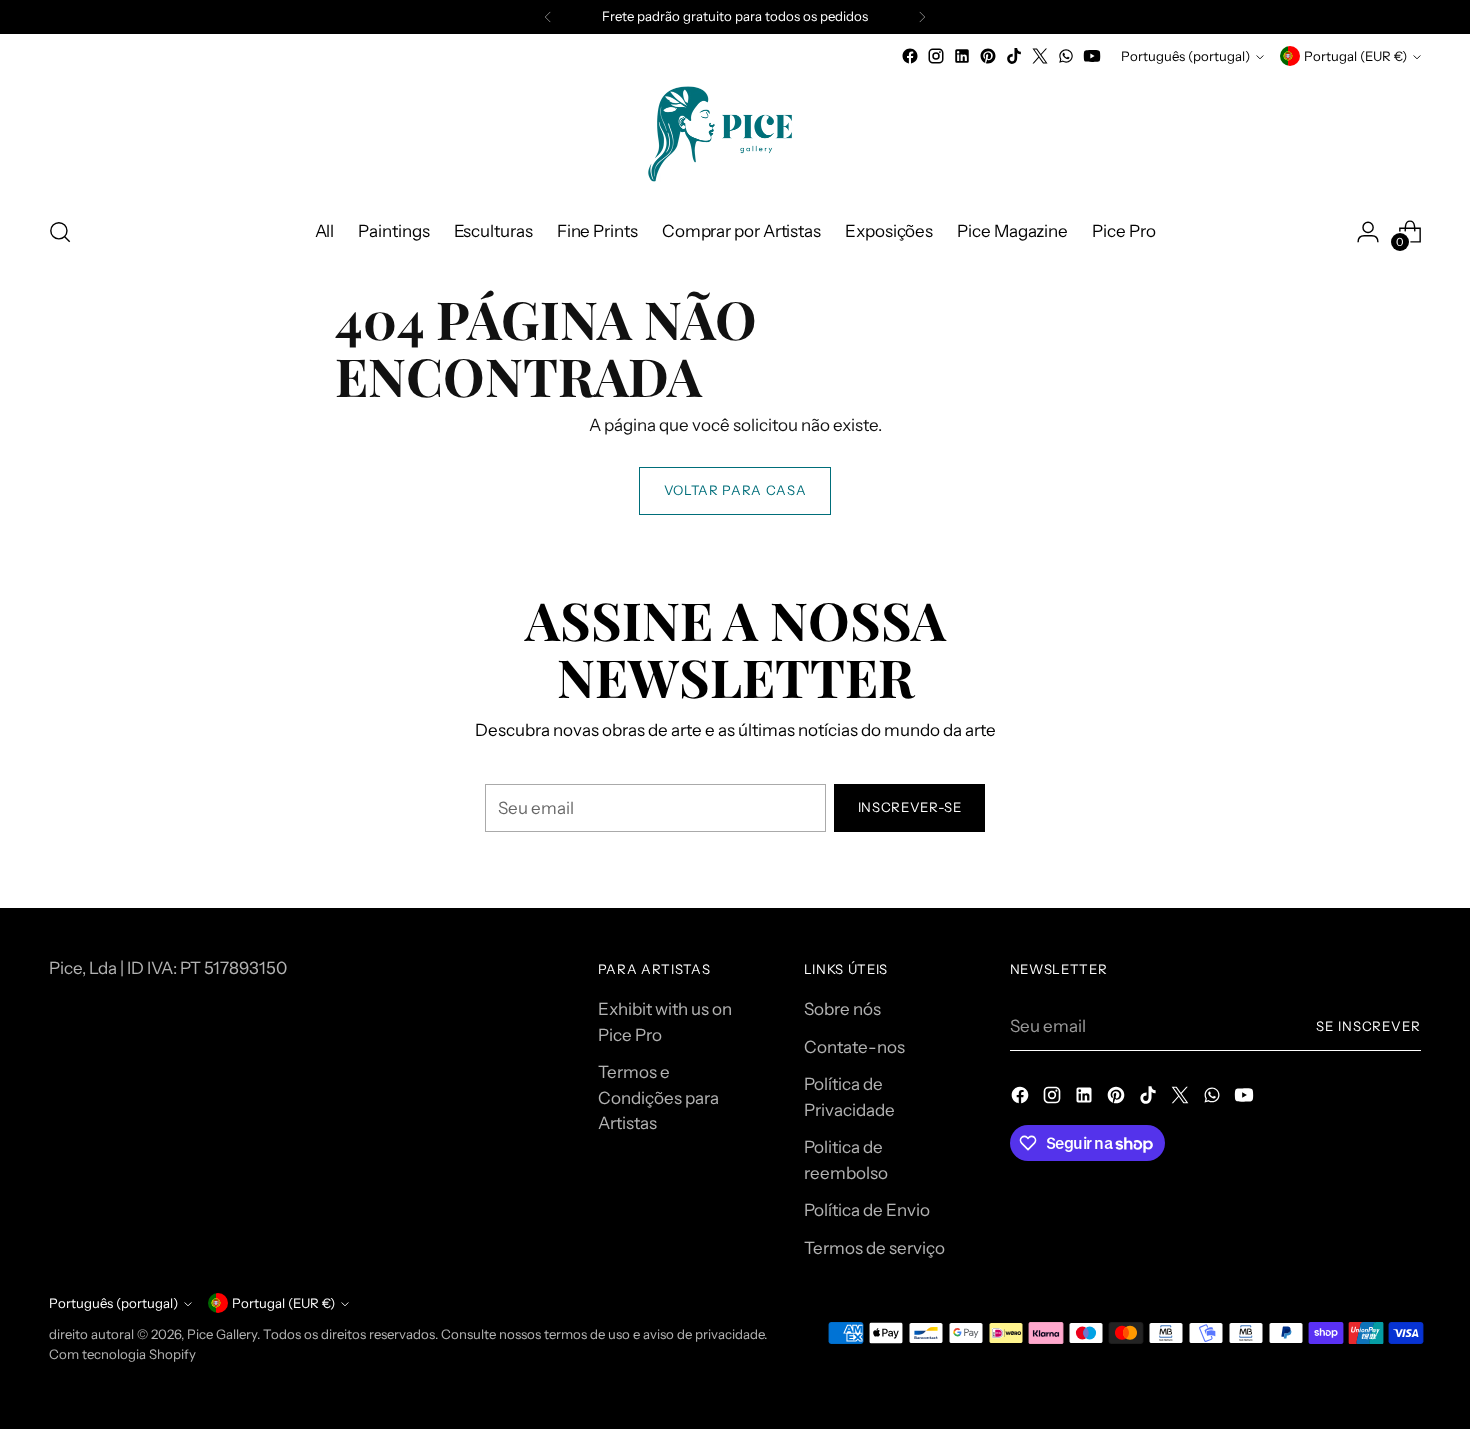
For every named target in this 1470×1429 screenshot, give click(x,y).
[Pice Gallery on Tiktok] (1014, 56)
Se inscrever (1369, 1026)
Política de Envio (867, 1210)
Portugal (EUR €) (1355, 56)
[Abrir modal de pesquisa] (60, 232)
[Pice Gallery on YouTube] (1092, 56)
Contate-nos (854, 1047)
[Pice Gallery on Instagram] (936, 56)
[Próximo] (922, 17)
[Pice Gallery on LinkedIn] (962, 56)
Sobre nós (842, 1009)
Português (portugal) (1185, 56)
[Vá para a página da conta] (1368, 232)
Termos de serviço (874, 1248)
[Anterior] (548, 17)
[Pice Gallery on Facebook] (910, 56)
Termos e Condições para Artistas (658, 1097)
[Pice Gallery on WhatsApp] (1066, 56)
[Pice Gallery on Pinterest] (988, 56)
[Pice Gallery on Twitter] (1040, 56)
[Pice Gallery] (735, 134)
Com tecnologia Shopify (122, 1354)
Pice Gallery (222, 1334)
